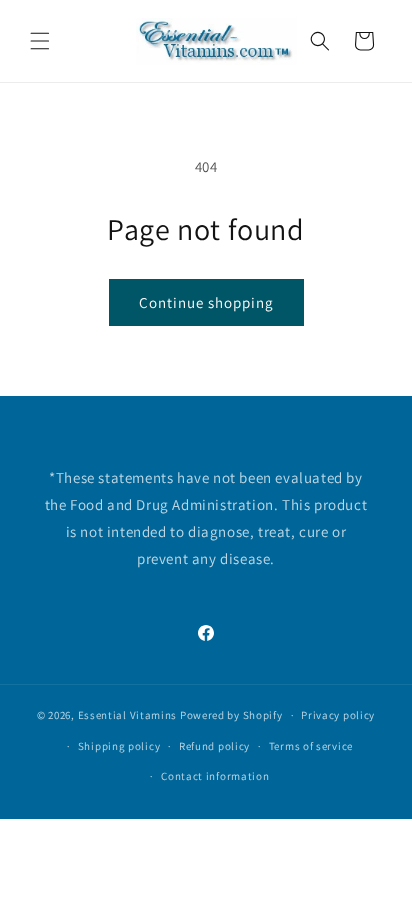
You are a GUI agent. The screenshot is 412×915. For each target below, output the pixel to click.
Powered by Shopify (231, 715)
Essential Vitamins (128, 715)
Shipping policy (119, 746)
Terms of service (311, 746)
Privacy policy (338, 715)
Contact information (215, 776)
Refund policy (214, 746)
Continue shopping (206, 302)
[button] (40, 41)
